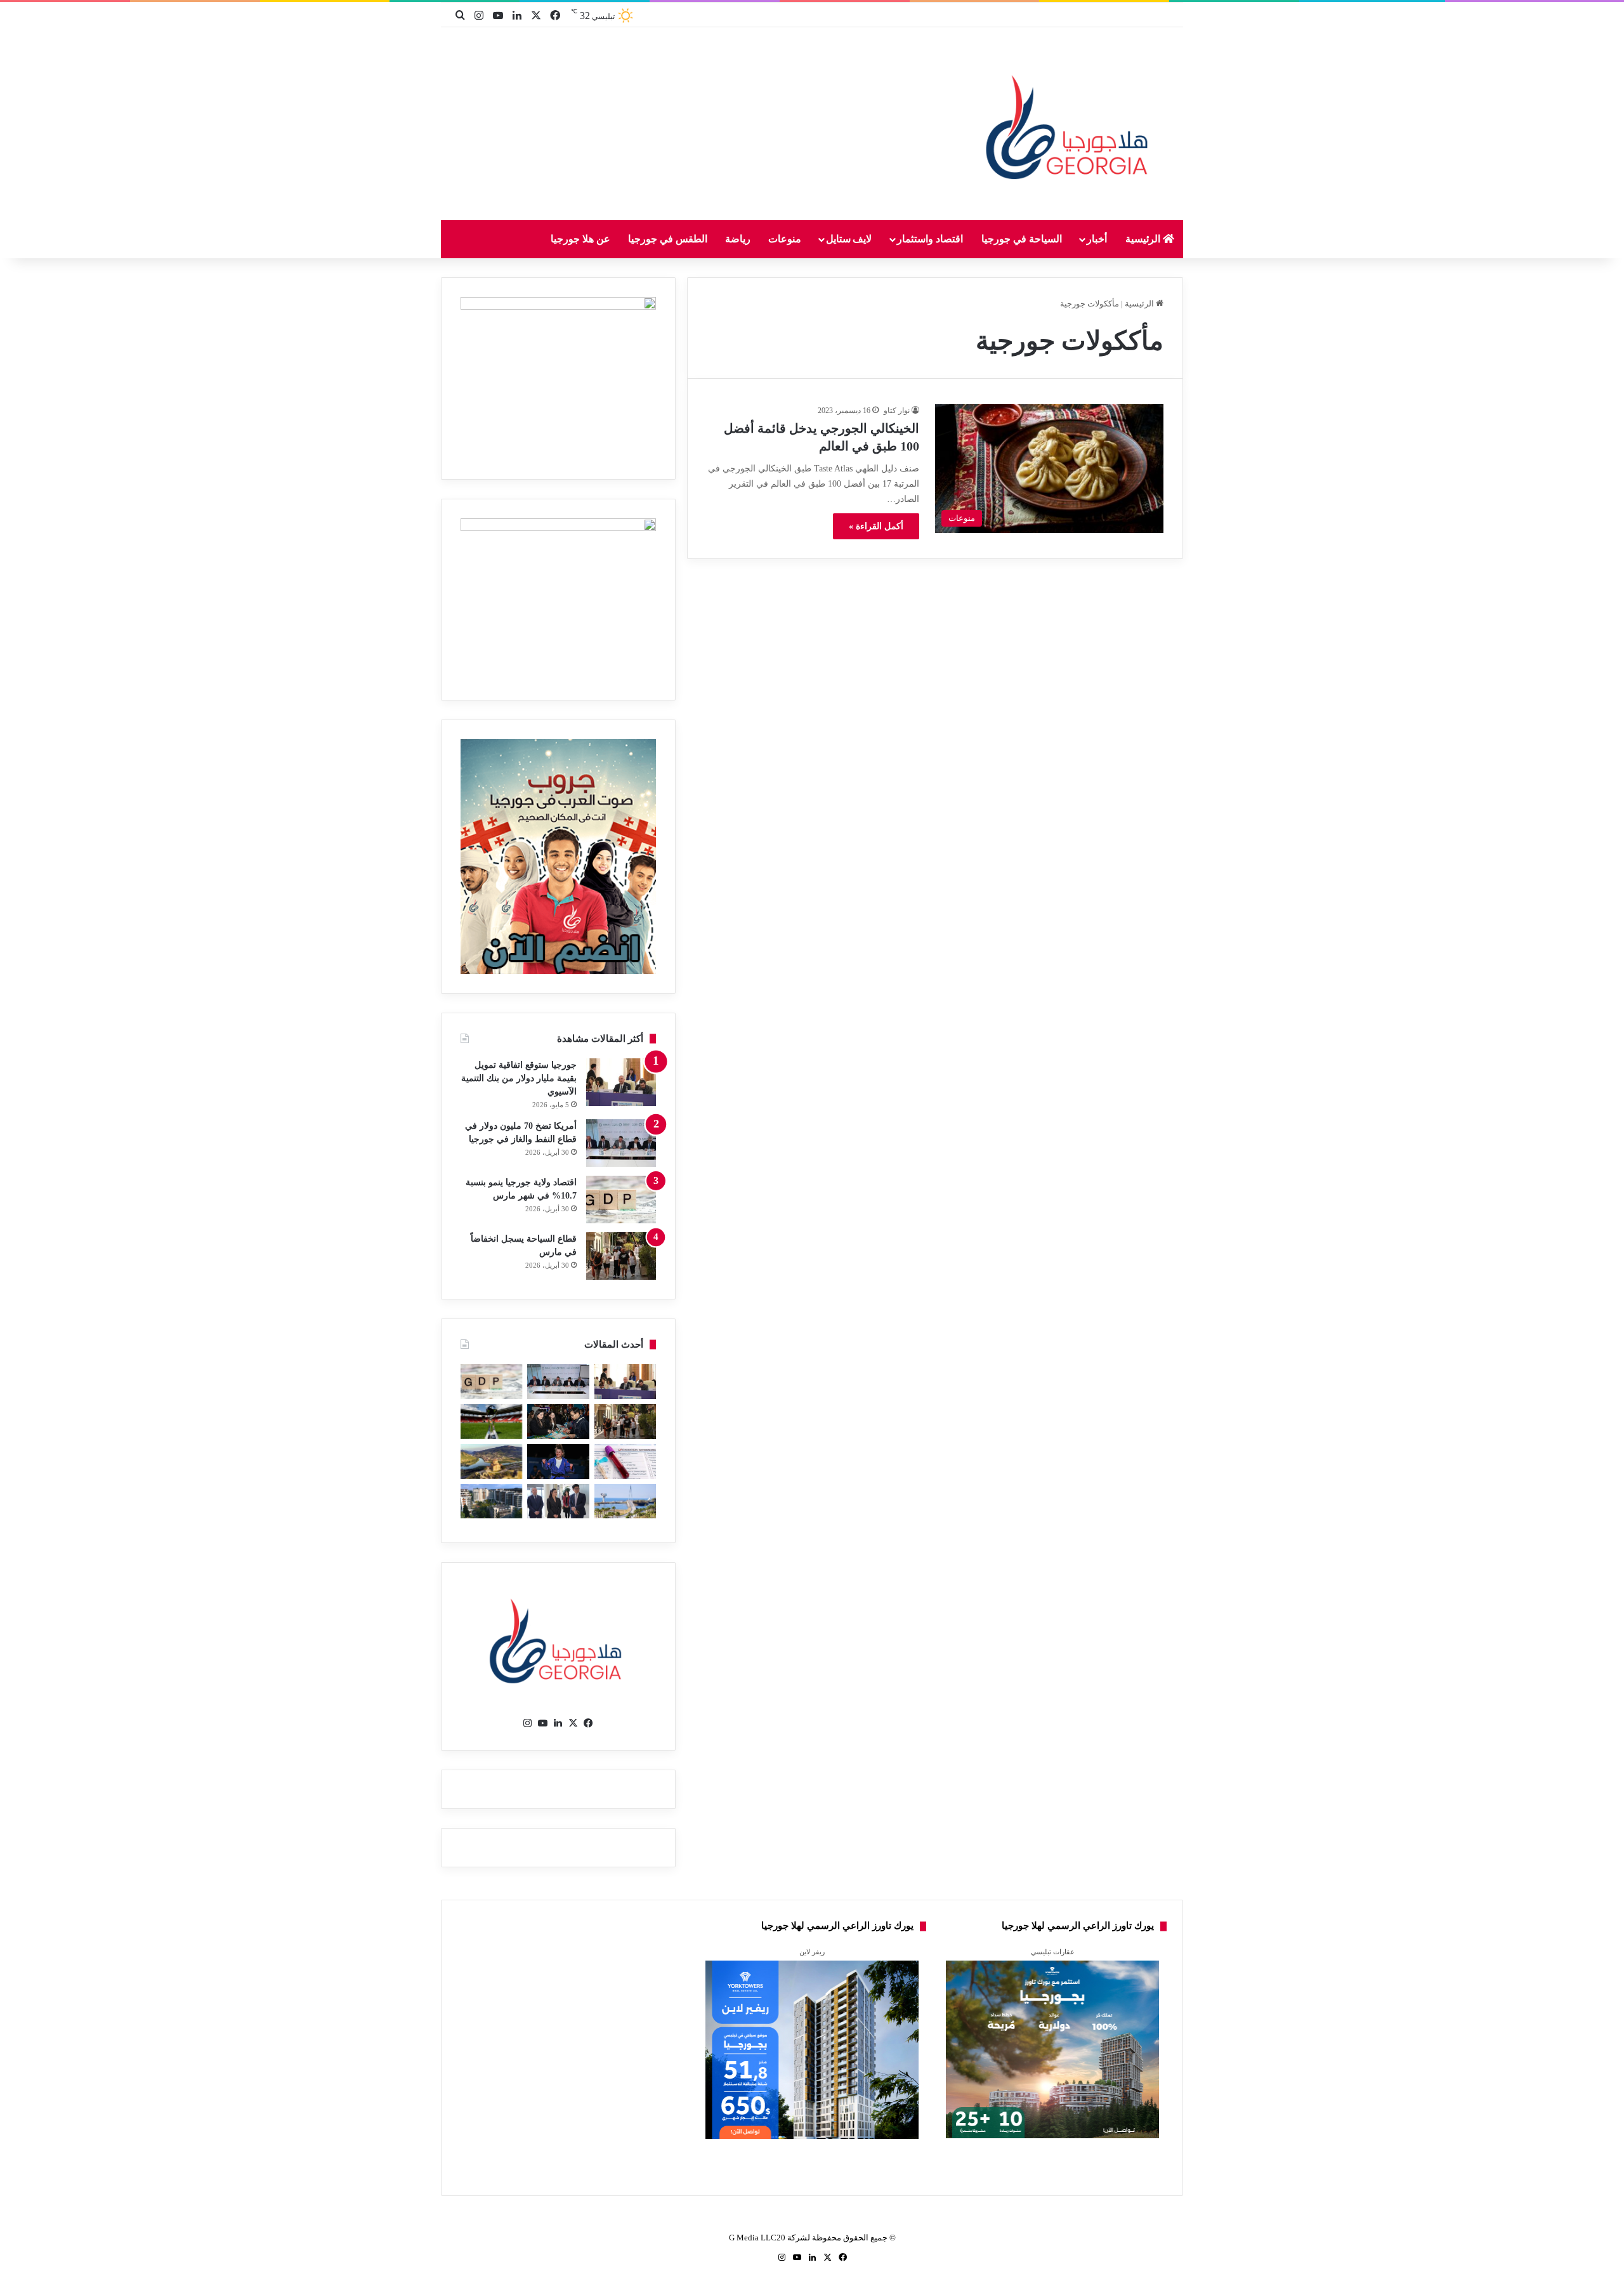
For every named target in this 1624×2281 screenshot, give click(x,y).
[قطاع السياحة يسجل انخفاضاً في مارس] (621, 1256)
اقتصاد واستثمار (930, 239)
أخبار (1097, 239)
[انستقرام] (528, 1723)
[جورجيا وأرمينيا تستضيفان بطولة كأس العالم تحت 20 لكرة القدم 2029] (491, 1422)
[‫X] (573, 1723)
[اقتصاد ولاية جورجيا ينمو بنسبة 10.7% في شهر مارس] (621, 1200)
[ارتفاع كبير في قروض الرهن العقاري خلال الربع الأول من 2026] (491, 1502)
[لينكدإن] (558, 1723)
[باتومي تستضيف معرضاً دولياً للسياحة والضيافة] (558, 1422)
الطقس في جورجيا (668, 239)
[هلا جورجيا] (1070, 125)
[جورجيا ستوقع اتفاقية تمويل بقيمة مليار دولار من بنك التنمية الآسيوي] (621, 1082)
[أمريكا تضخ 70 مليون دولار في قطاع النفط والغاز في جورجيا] (621, 1143)
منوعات (785, 239)
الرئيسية (1144, 239)
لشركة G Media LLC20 (769, 2238)
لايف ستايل (849, 239)
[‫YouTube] (543, 1723)
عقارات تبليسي (1053, 1952)
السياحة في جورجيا (1022, 239)
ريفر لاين (812, 1952)
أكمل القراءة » (876, 526)
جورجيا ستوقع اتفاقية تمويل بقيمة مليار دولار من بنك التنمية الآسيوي (519, 1078)
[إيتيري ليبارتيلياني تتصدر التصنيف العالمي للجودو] (558, 1462)
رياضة (738, 239)
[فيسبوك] (589, 1723)
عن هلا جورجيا (580, 239)
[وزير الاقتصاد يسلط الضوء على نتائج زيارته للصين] (558, 1502)
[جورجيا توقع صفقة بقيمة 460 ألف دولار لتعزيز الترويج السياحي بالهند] (491, 1462)
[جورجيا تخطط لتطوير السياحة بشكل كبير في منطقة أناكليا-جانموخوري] (625, 1502)
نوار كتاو (897, 411)
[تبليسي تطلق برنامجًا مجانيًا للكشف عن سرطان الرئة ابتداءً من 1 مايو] (625, 1462)
